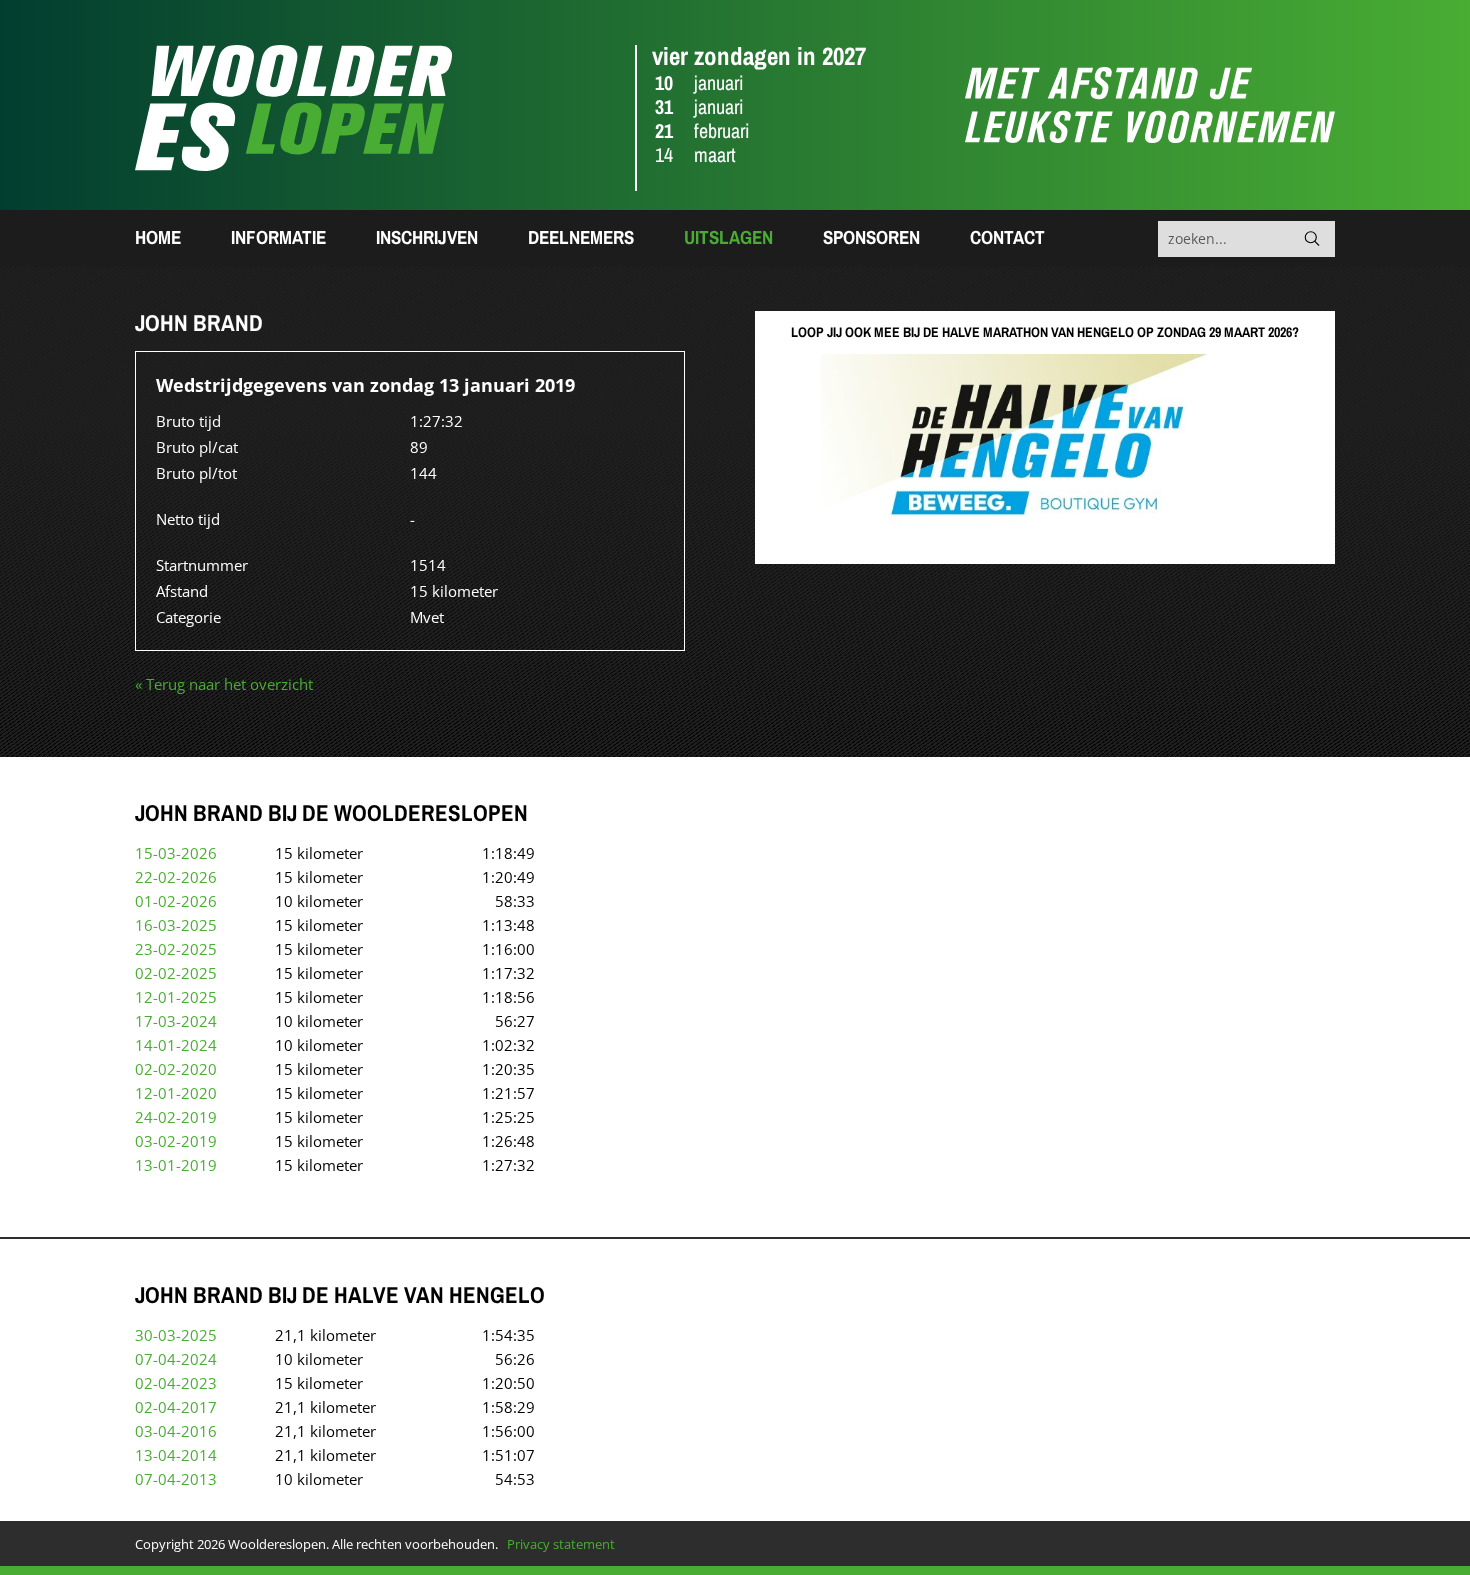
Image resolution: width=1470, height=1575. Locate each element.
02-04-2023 (176, 1383)
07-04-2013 (176, 1479)
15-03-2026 (176, 853)
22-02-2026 (176, 877)
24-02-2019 (176, 1117)
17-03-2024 (176, 1021)
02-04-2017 (176, 1407)
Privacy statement (561, 1544)
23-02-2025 (176, 949)
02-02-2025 (176, 973)
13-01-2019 (176, 1165)
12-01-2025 (176, 997)
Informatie (278, 237)
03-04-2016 (176, 1431)
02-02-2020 (176, 1069)
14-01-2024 (176, 1045)
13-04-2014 (176, 1455)
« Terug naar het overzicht (224, 684)
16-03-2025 (176, 925)
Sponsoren (871, 237)
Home (158, 237)
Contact (1007, 237)
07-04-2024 (176, 1359)
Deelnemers (581, 237)
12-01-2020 (176, 1093)
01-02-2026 (176, 901)
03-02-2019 (176, 1141)
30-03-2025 (176, 1335)
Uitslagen (728, 237)
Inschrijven (427, 237)
